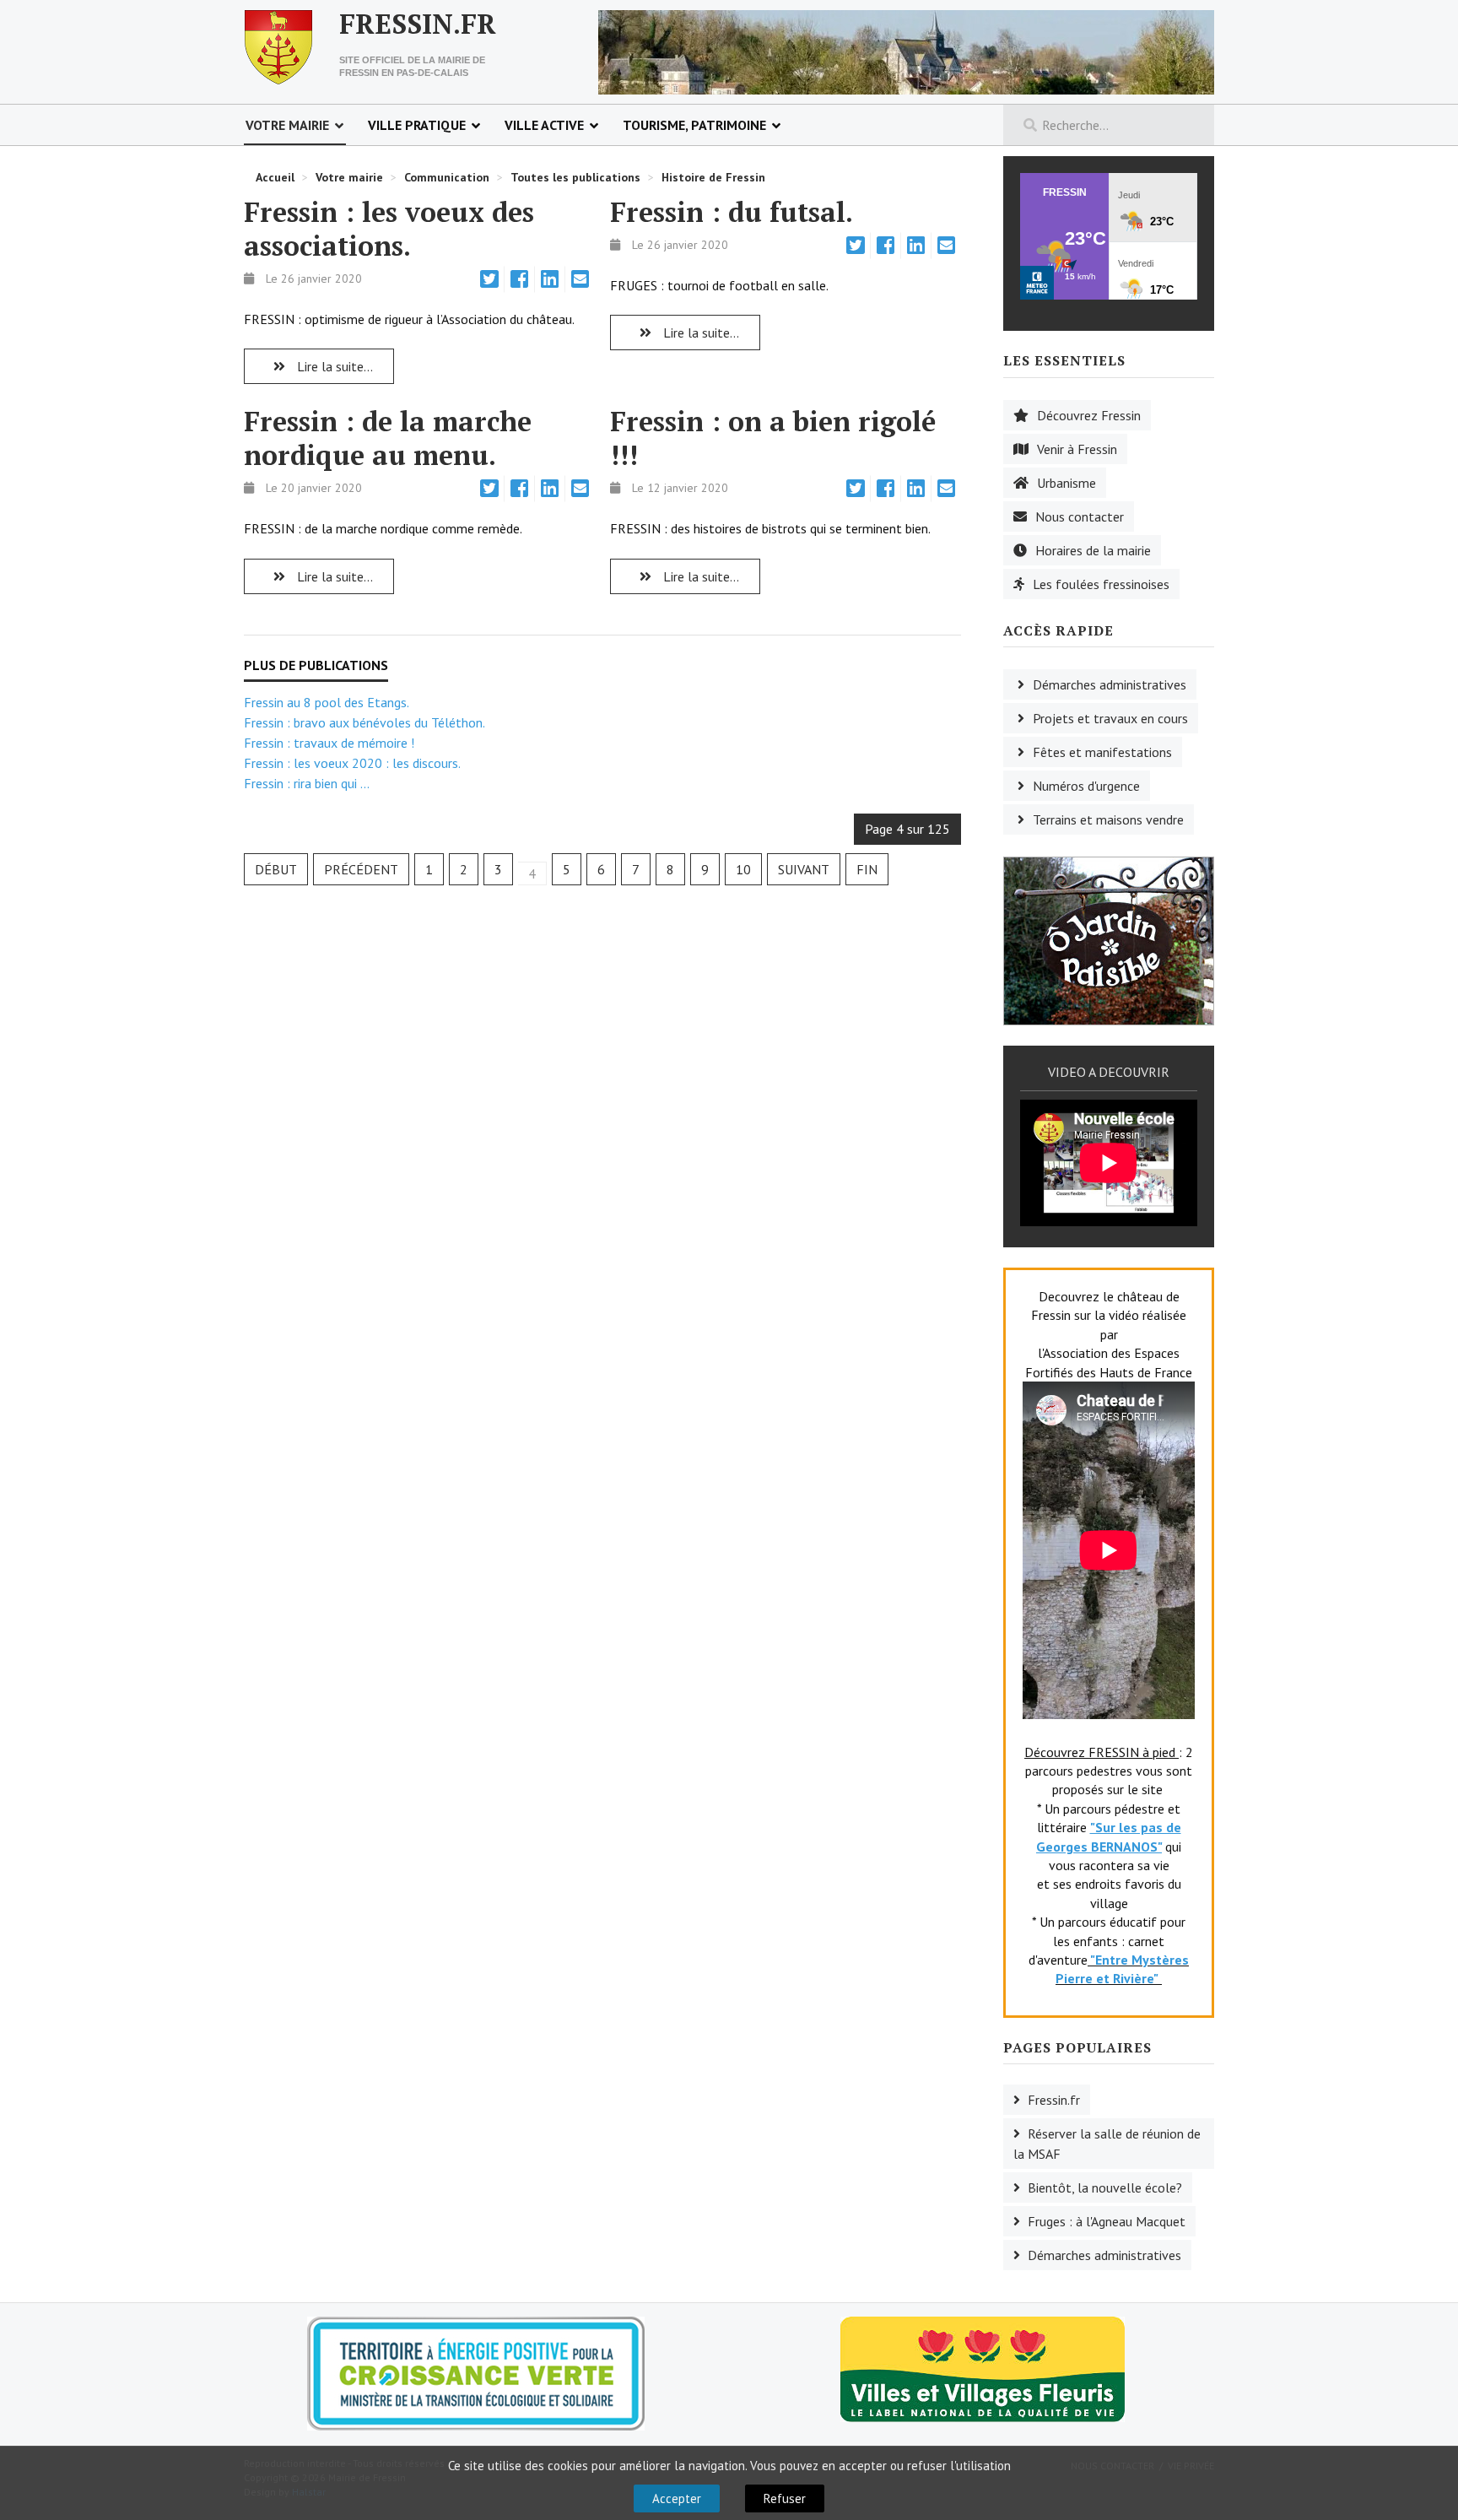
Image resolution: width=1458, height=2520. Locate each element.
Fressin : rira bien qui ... (307, 783)
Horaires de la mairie (1093, 550)
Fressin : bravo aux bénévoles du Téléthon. (364, 722)
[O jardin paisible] (1109, 939)
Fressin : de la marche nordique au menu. (388, 438)
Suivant (804, 869)
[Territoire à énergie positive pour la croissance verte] (476, 2374)
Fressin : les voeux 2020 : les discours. (352, 763)
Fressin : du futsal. (732, 212)
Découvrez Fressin (1089, 415)
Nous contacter (1080, 516)
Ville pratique (417, 125)
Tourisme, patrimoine (694, 125)
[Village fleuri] (983, 2368)
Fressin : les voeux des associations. (389, 229)
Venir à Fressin (1077, 449)
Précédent (361, 869)
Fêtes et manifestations (1102, 752)
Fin (867, 869)
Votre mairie (287, 125)
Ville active (544, 125)
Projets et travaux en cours (1110, 718)
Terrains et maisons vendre (1108, 819)
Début (276, 869)
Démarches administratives (1110, 684)
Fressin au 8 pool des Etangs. (327, 702)
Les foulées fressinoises (1101, 584)
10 (743, 869)
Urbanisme (1066, 483)
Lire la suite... (333, 366)
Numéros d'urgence (1086, 786)
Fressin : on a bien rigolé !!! (773, 438)
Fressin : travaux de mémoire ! (329, 743)
